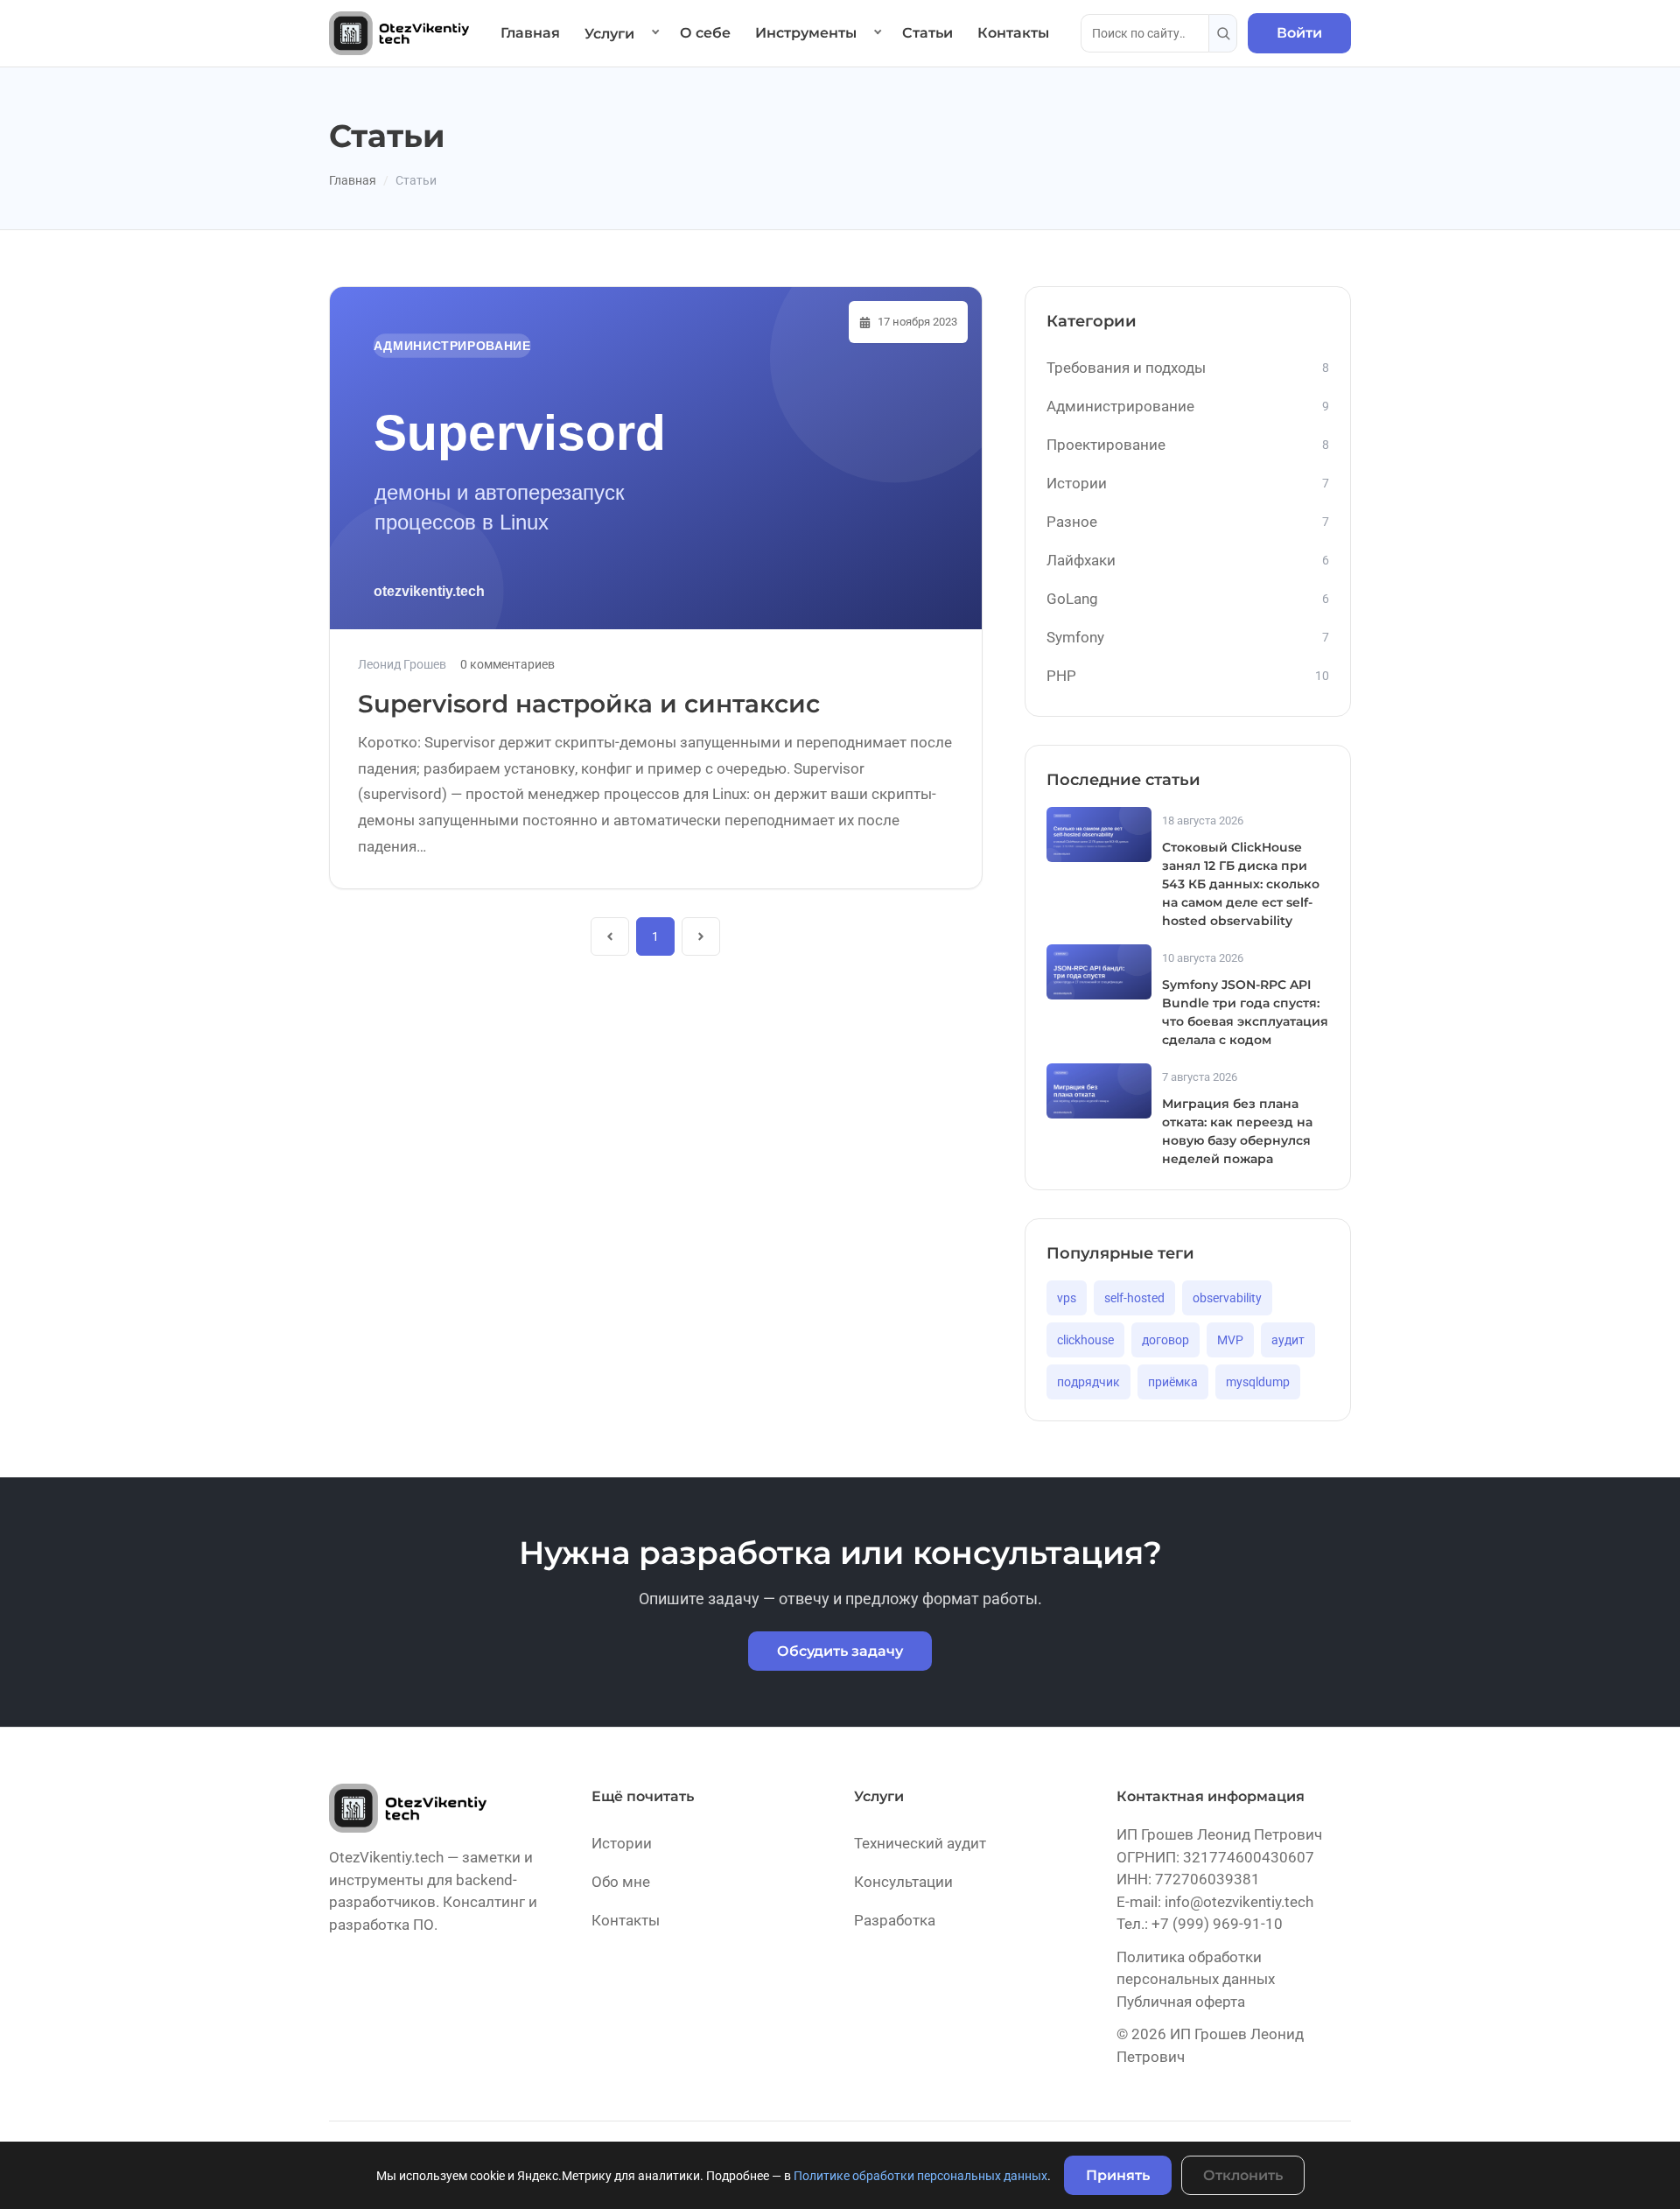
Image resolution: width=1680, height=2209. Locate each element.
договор (1165, 1340)
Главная (530, 33)
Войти (1299, 33)
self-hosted (1134, 1298)
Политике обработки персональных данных (920, 2176)
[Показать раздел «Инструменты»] (878, 33)
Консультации (903, 1882)
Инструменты (806, 33)
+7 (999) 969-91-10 (1217, 1924)
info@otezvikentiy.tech (1239, 1902)
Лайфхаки (1188, 560)
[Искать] (1223, 33)
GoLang (1188, 599)
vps (1067, 1298)
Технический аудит (920, 1843)
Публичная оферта (1181, 2002)
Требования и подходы (1188, 368)
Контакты (1013, 33)
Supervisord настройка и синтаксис (589, 704)
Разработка (895, 1920)
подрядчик (1088, 1382)
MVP (1230, 1340)
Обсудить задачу (840, 1651)
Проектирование (1188, 445)
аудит (1288, 1340)
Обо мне (621, 1882)
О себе (705, 33)
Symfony (1188, 637)
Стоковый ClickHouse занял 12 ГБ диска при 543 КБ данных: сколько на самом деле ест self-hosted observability (1241, 884)
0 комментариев (507, 664)
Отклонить (1243, 2175)
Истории (1188, 483)
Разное (1188, 522)
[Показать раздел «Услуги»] (655, 33)
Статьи (927, 33)
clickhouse (1085, 1340)
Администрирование (1188, 406)
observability (1227, 1298)
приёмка (1173, 1382)
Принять (1118, 2175)
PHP (1188, 676)
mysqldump (1258, 1382)
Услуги (609, 34)
